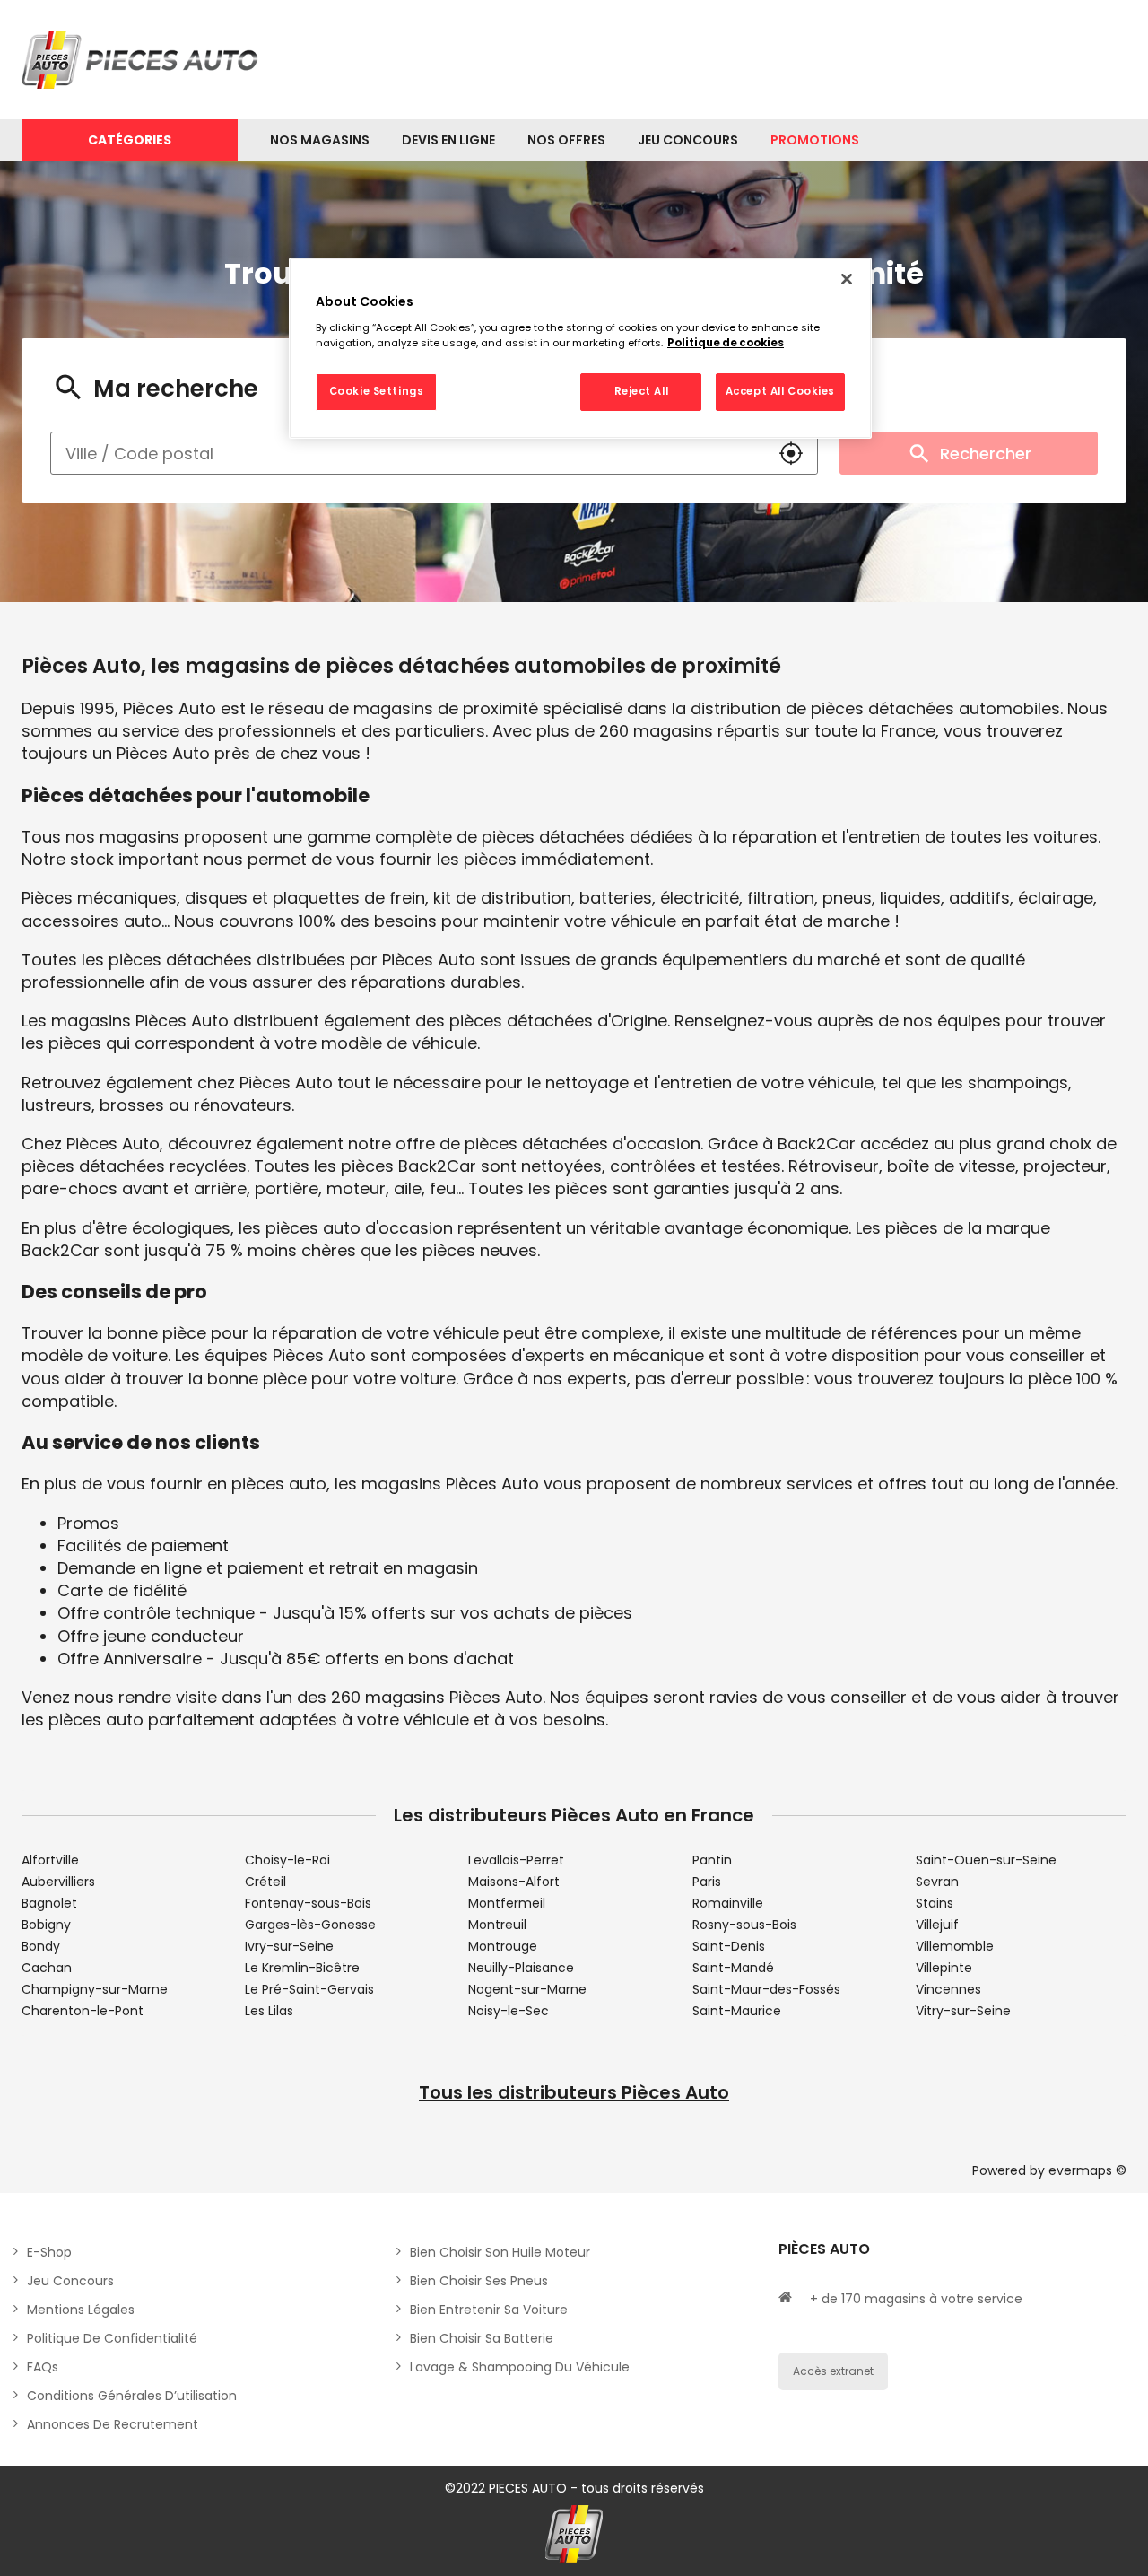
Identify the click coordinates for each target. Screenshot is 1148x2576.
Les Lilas (269, 2011)
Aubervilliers (58, 1882)
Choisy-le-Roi (287, 1860)
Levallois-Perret (516, 1860)
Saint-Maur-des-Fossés (766, 1989)
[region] (580, 348)
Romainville (728, 1903)
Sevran (937, 1882)
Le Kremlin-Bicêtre (302, 1968)
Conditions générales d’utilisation (132, 2396)
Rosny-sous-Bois (744, 1925)
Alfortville (50, 1860)
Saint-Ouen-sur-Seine (986, 1860)
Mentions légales (81, 2310)
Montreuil (497, 1925)
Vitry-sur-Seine (963, 2011)
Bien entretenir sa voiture (489, 2310)
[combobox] (408, 453)
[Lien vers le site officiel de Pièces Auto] (143, 60)
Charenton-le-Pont (83, 2011)
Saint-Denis (729, 1946)
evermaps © (1087, 2170)
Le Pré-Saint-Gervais (309, 1989)
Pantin (712, 1860)
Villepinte (944, 1968)
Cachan (47, 1968)
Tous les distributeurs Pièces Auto (574, 2092)
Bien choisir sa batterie (482, 2338)
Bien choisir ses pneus (479, 2281)
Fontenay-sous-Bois (308, 1903)
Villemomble (955, 1946)
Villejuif (937, 1925)
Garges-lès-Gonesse (310, 1925)
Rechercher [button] (986, 454)
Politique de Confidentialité (112, 2338)
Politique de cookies (726, 343)
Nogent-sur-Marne (527, 1989)
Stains (935, 1903)
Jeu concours (70, 2281)
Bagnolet (49, 1903)
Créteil (265, 1882)
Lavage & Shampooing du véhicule (520, 2367)
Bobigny (46, 1925)
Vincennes (948, 1989)
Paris (707, 1882)
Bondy (41, 1946)
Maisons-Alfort (514, 1882)
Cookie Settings (377, 391)
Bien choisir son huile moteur (500, 2252)
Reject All (642, 391)
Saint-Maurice (737, 2011)
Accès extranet (833, 2371)
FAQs (43, 2367)
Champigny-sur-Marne (95, 1989)
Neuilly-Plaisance (521, 1968)
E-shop (49, 2252)
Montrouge (503, 1946)
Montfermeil (507, 1903)
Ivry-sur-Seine (289, 1946)
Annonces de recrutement (113, 2424)
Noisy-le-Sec (509, 2011)
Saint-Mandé (733, 1968)
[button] (791, 453)
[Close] (847, 279)
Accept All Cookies (780, 391)
